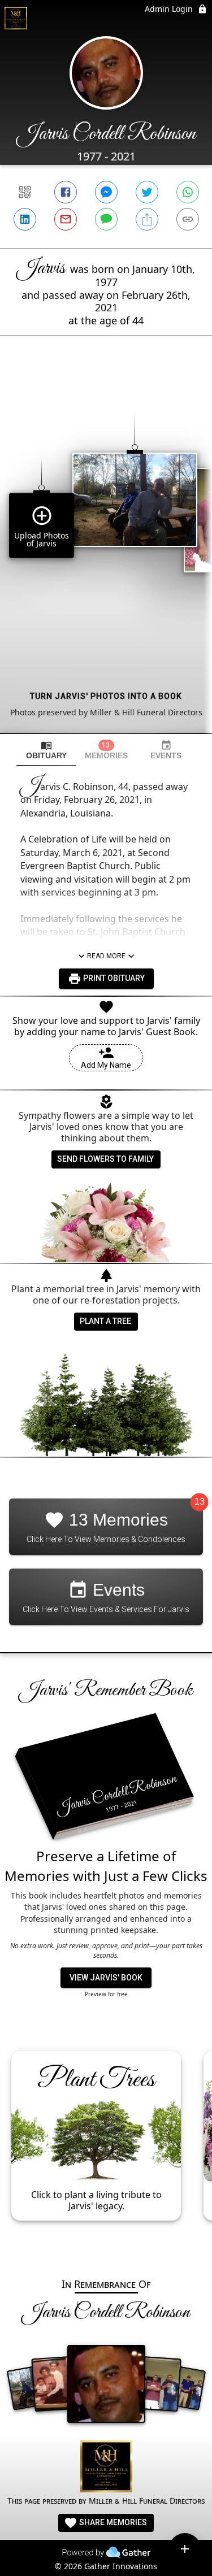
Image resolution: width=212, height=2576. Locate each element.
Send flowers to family (105, 1159)
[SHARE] (147, 219)
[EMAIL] (66, 219)
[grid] (106, 554)
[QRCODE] (25, 192)
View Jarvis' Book (106, 1978)
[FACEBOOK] (66, 192)
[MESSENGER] (106, 192)
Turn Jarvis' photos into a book (106, 696)
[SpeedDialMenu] (185, 2549)
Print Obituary (113, 978)
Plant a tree (105, 1321)
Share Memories (112, 2522)
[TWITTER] (147, 192)
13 (200, 1502)
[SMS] (106, 219)
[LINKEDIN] (25, 219)
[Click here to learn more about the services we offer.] (106, 2468)
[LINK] (188, 219)
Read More (106, 956)
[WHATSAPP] (188, 192)
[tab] (46, 750)
